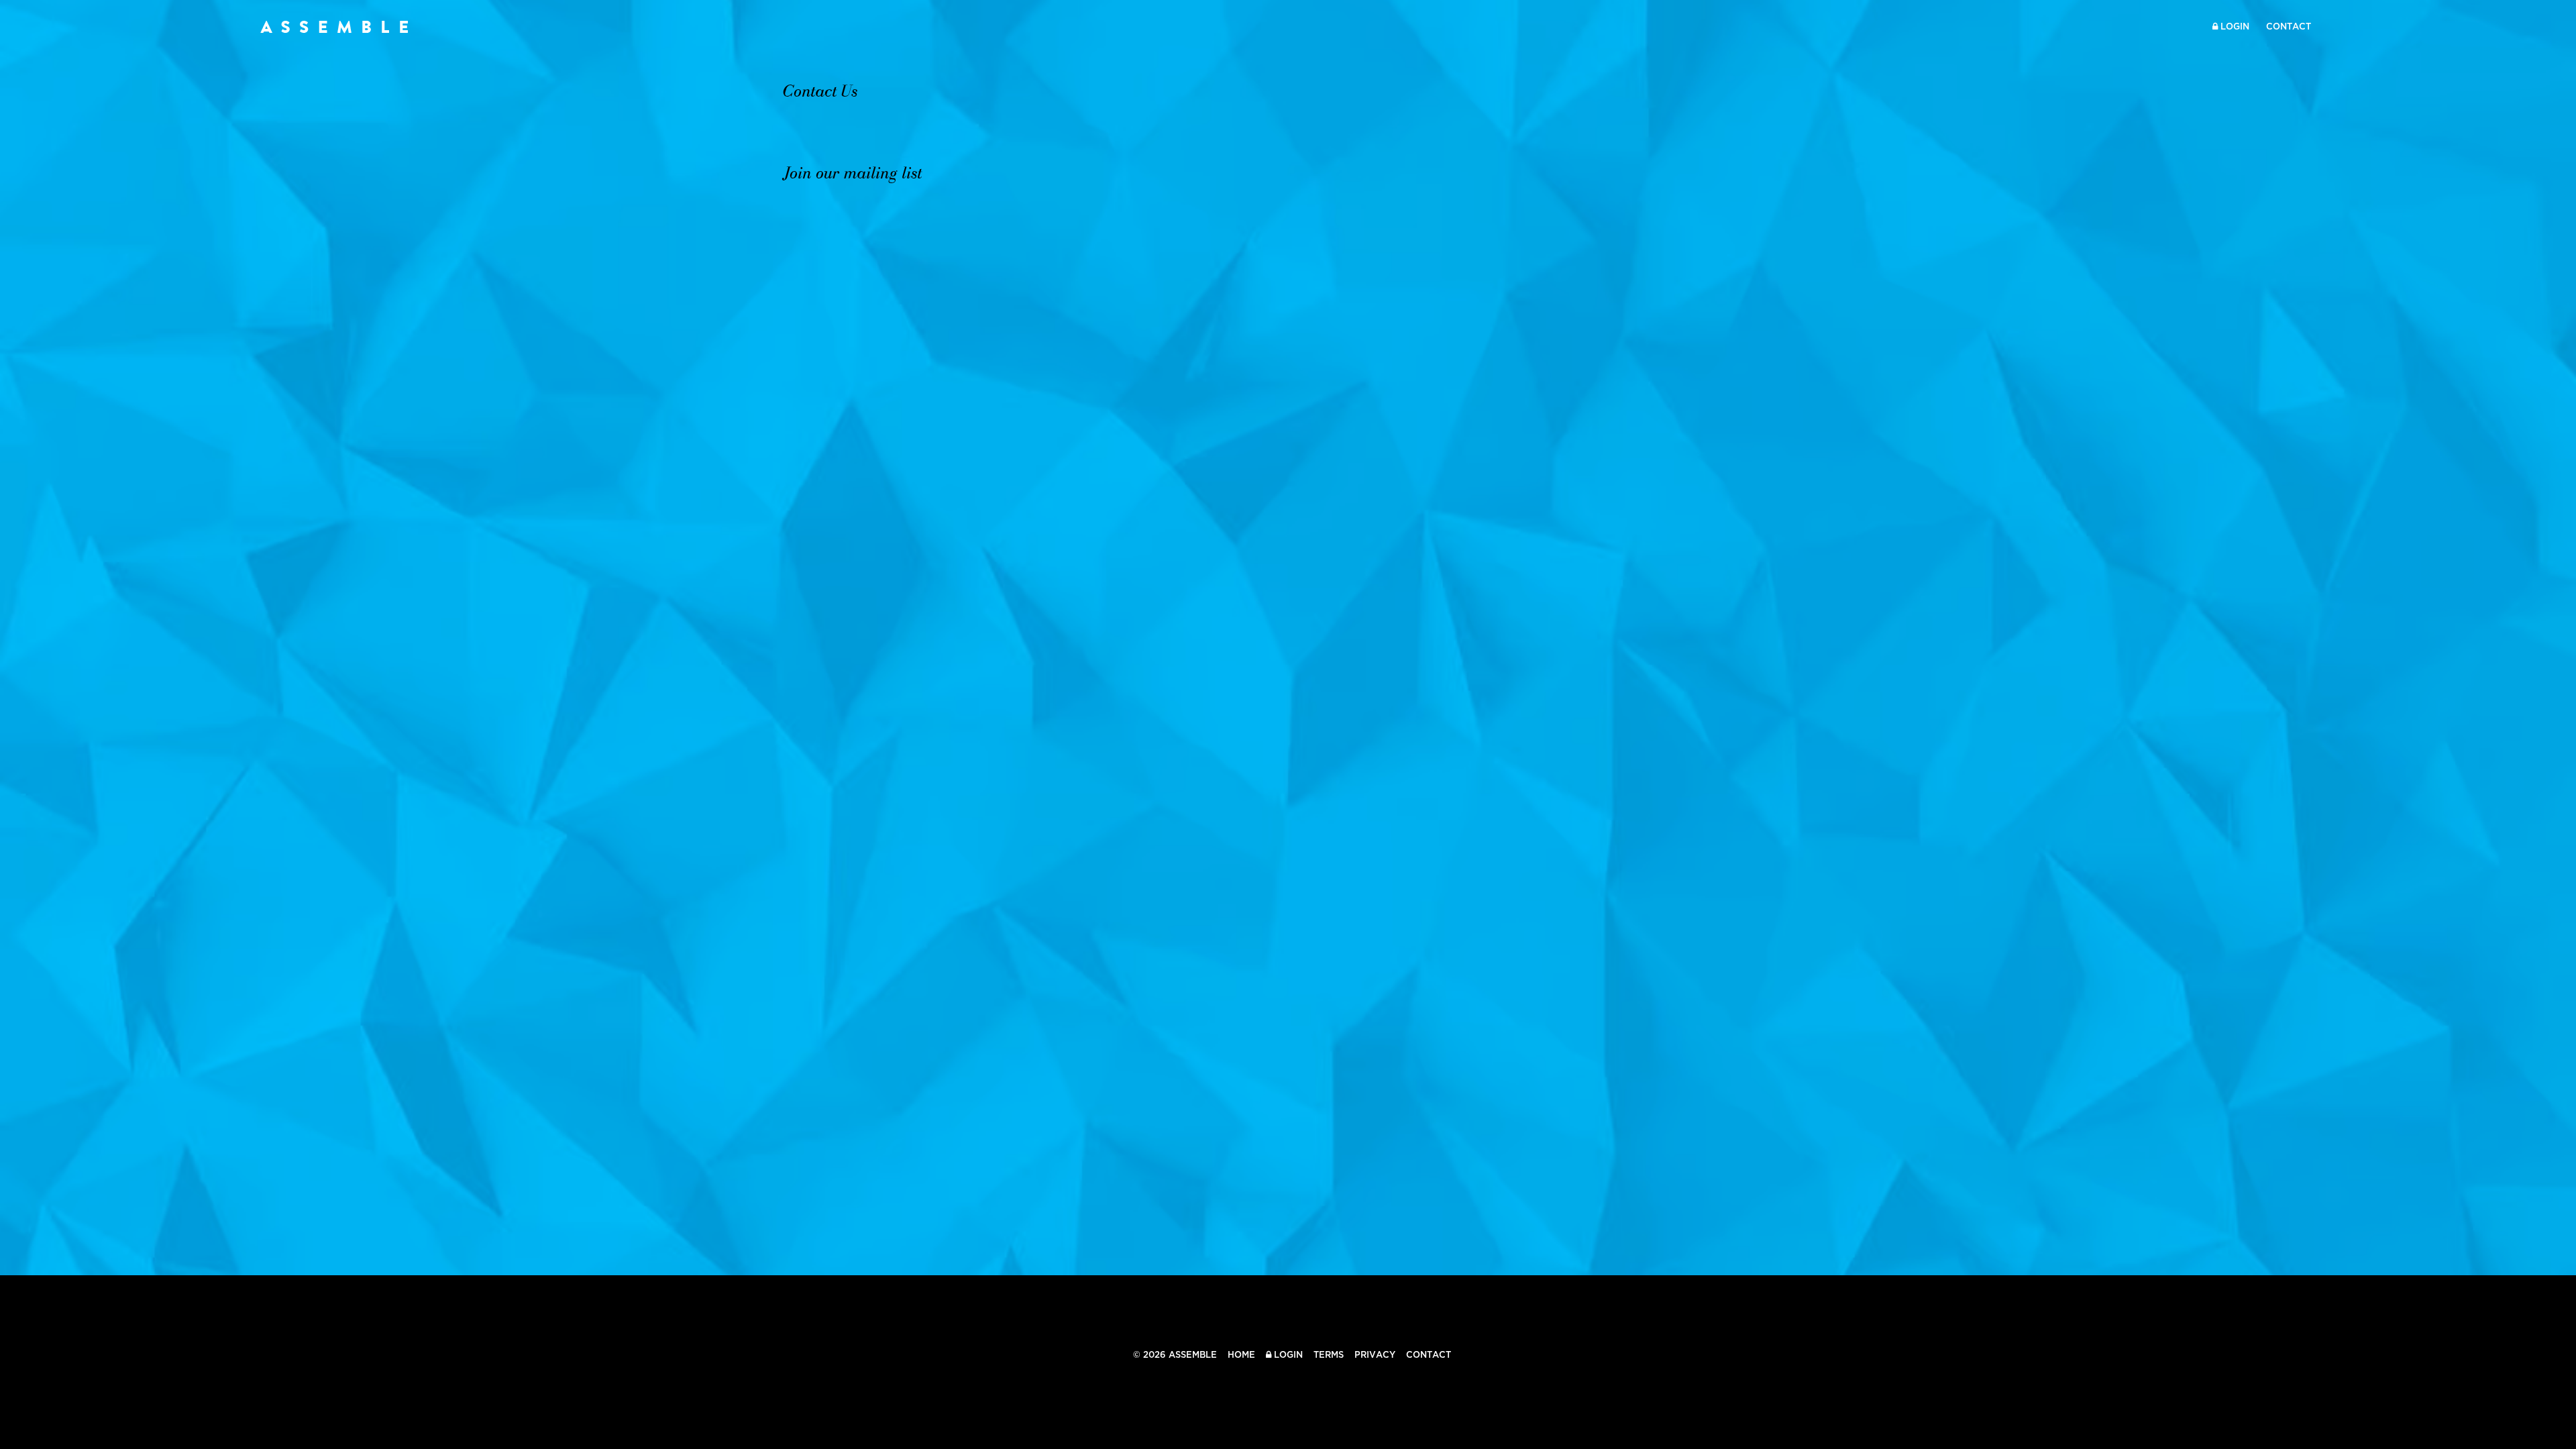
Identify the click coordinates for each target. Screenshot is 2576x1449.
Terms (1329, 1355)
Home (1241, 1355)
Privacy (1375, 1355)
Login (2234, 26)
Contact (2289, 26)
